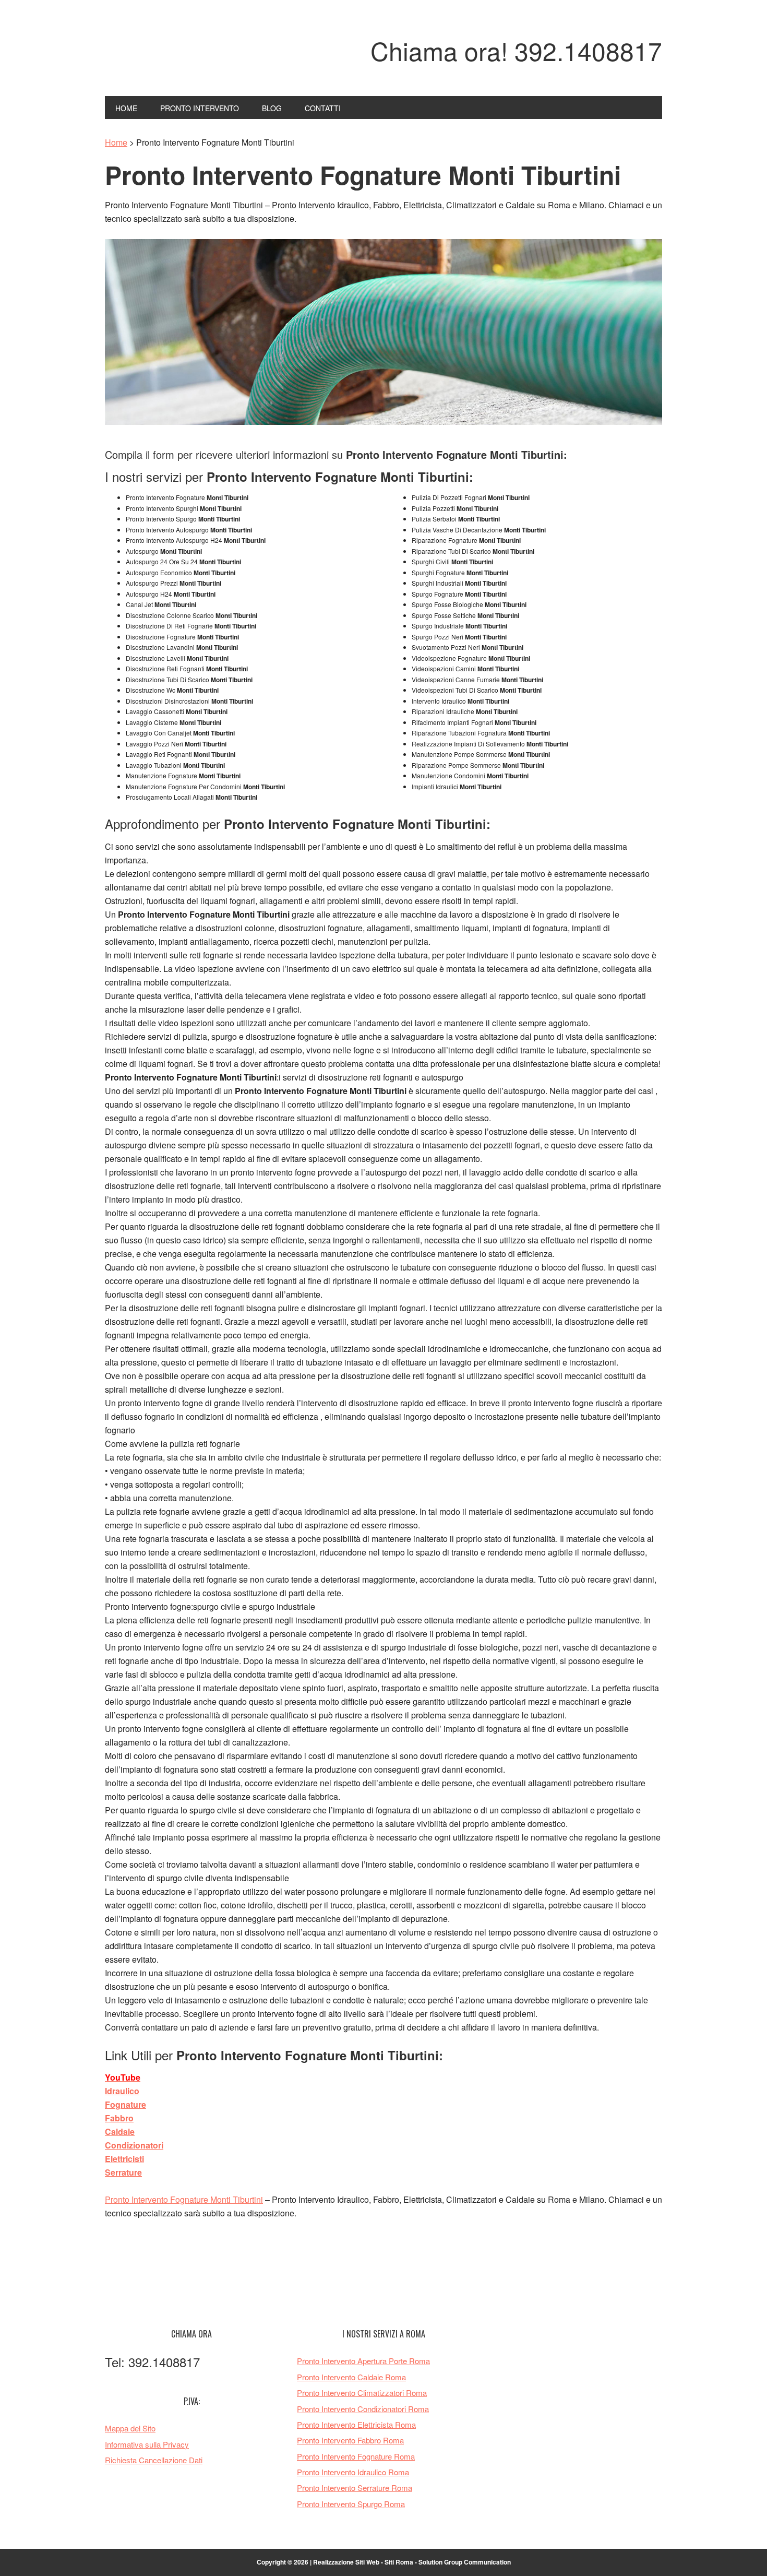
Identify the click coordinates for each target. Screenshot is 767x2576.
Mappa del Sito (130, 2428)
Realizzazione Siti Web (346, 2562)
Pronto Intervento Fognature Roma (356, 2456)
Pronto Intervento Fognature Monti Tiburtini (184, 2199)
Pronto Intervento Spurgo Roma (351, 2504)
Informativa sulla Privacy (147, 2444)
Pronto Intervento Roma (175, 56)
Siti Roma (399, 2562)
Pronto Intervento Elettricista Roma (356, 2424)
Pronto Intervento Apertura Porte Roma (363, 2361)
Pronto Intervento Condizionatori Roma (363, 2409)
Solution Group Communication (465, 2562)
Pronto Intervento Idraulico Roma (353, 2472)
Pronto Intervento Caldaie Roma (351, 2377)
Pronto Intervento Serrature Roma (355, 2488)
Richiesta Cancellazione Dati (154, 2460)
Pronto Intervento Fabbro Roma (350, 2440)
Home (116, 142)
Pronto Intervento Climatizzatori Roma (362, 2393)
